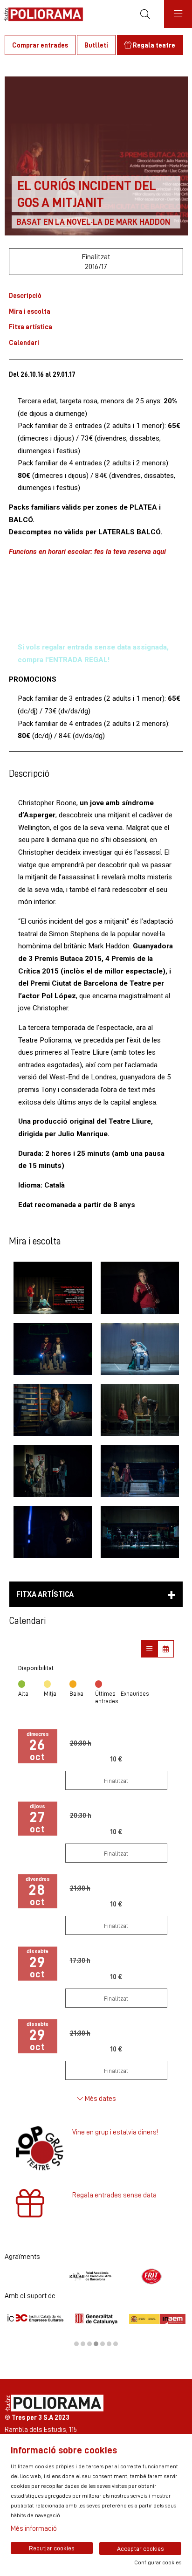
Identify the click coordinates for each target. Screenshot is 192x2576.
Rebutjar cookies (52, 2548)
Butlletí (96, 45)
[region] (96, 2276)
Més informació (34, 2528)
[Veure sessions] (149, 1649)
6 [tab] (109, 2344)
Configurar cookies (158, 2562)
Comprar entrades (40, 45)
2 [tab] (83, 2344)
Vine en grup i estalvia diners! (115, 2132)
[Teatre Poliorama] (41, 14)
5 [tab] (103, 2344)
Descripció (25, 295)
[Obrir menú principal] (178, 14)
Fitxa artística (31, 327)
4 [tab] (96, 2344)
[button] (52, 1288)
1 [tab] (76, 2344)
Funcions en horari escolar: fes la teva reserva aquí (87, 552)
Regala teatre (153, 45)
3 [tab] (89, 2344)
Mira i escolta (30, 311)
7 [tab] (116, 2344)
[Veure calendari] (166, 1649)
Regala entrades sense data (114, 2195)
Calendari (24, 342)
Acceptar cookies (141, 2548)
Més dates (100, 2098)
